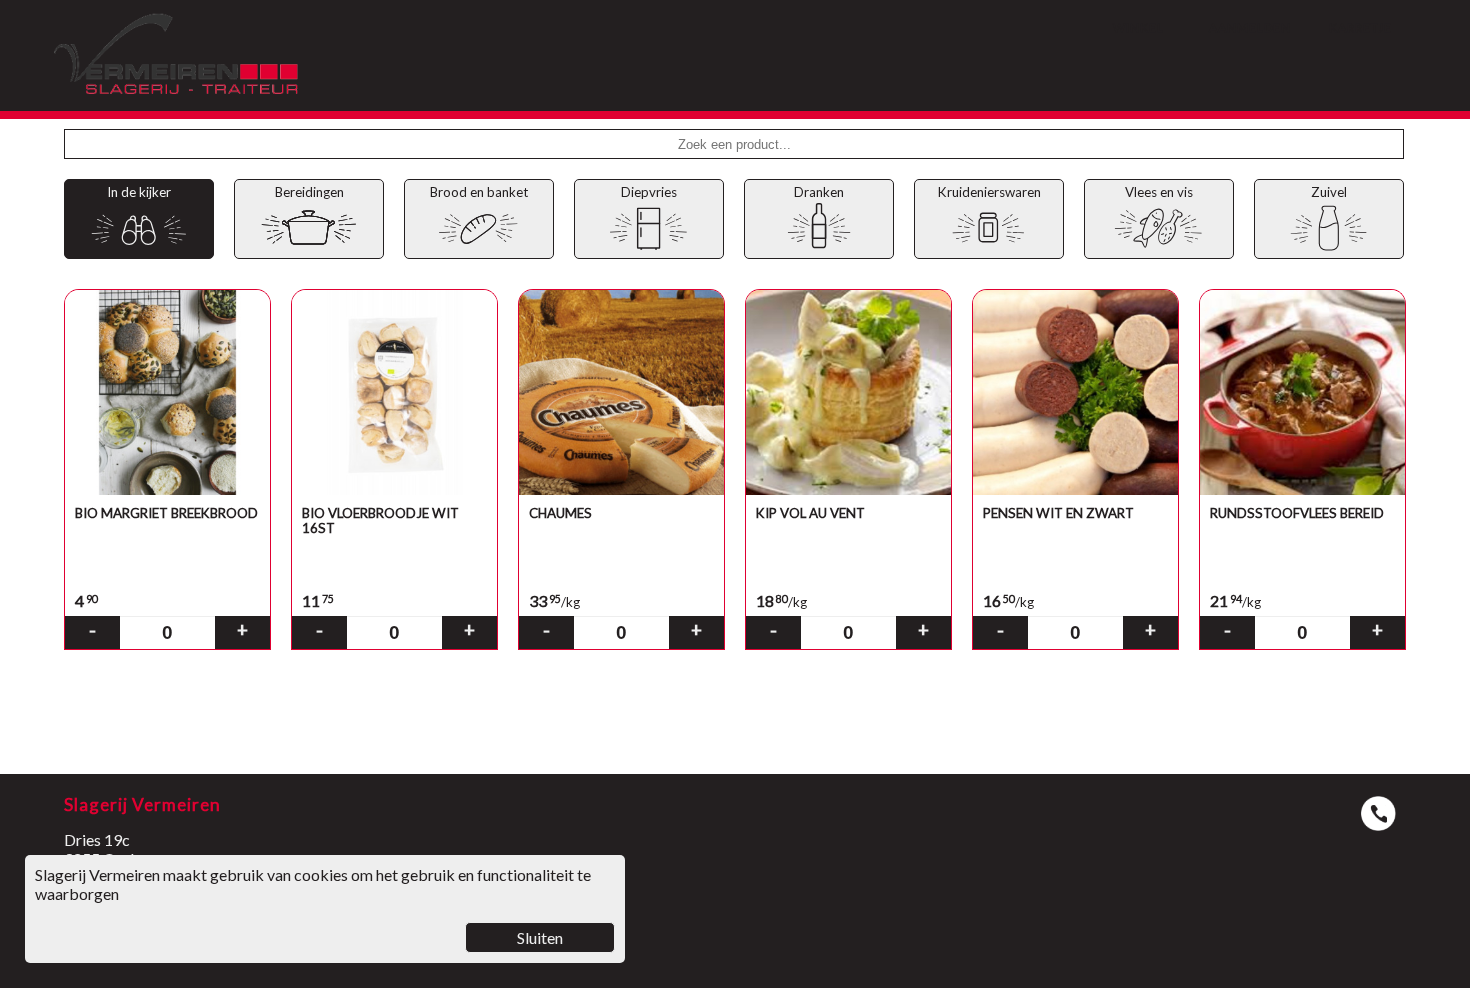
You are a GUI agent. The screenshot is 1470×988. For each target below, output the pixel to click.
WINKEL (1138, 27)
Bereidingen (309, 192)
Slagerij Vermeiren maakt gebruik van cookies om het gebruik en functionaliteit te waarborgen (313, 906)
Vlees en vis (1159, 192)
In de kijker (139, 192)
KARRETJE (1360, 27)
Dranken (819, 192)
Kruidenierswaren (989, 192)
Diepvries (649, 192)
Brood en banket (479, 192)
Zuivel (1329, 192)
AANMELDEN (1250, 27)
